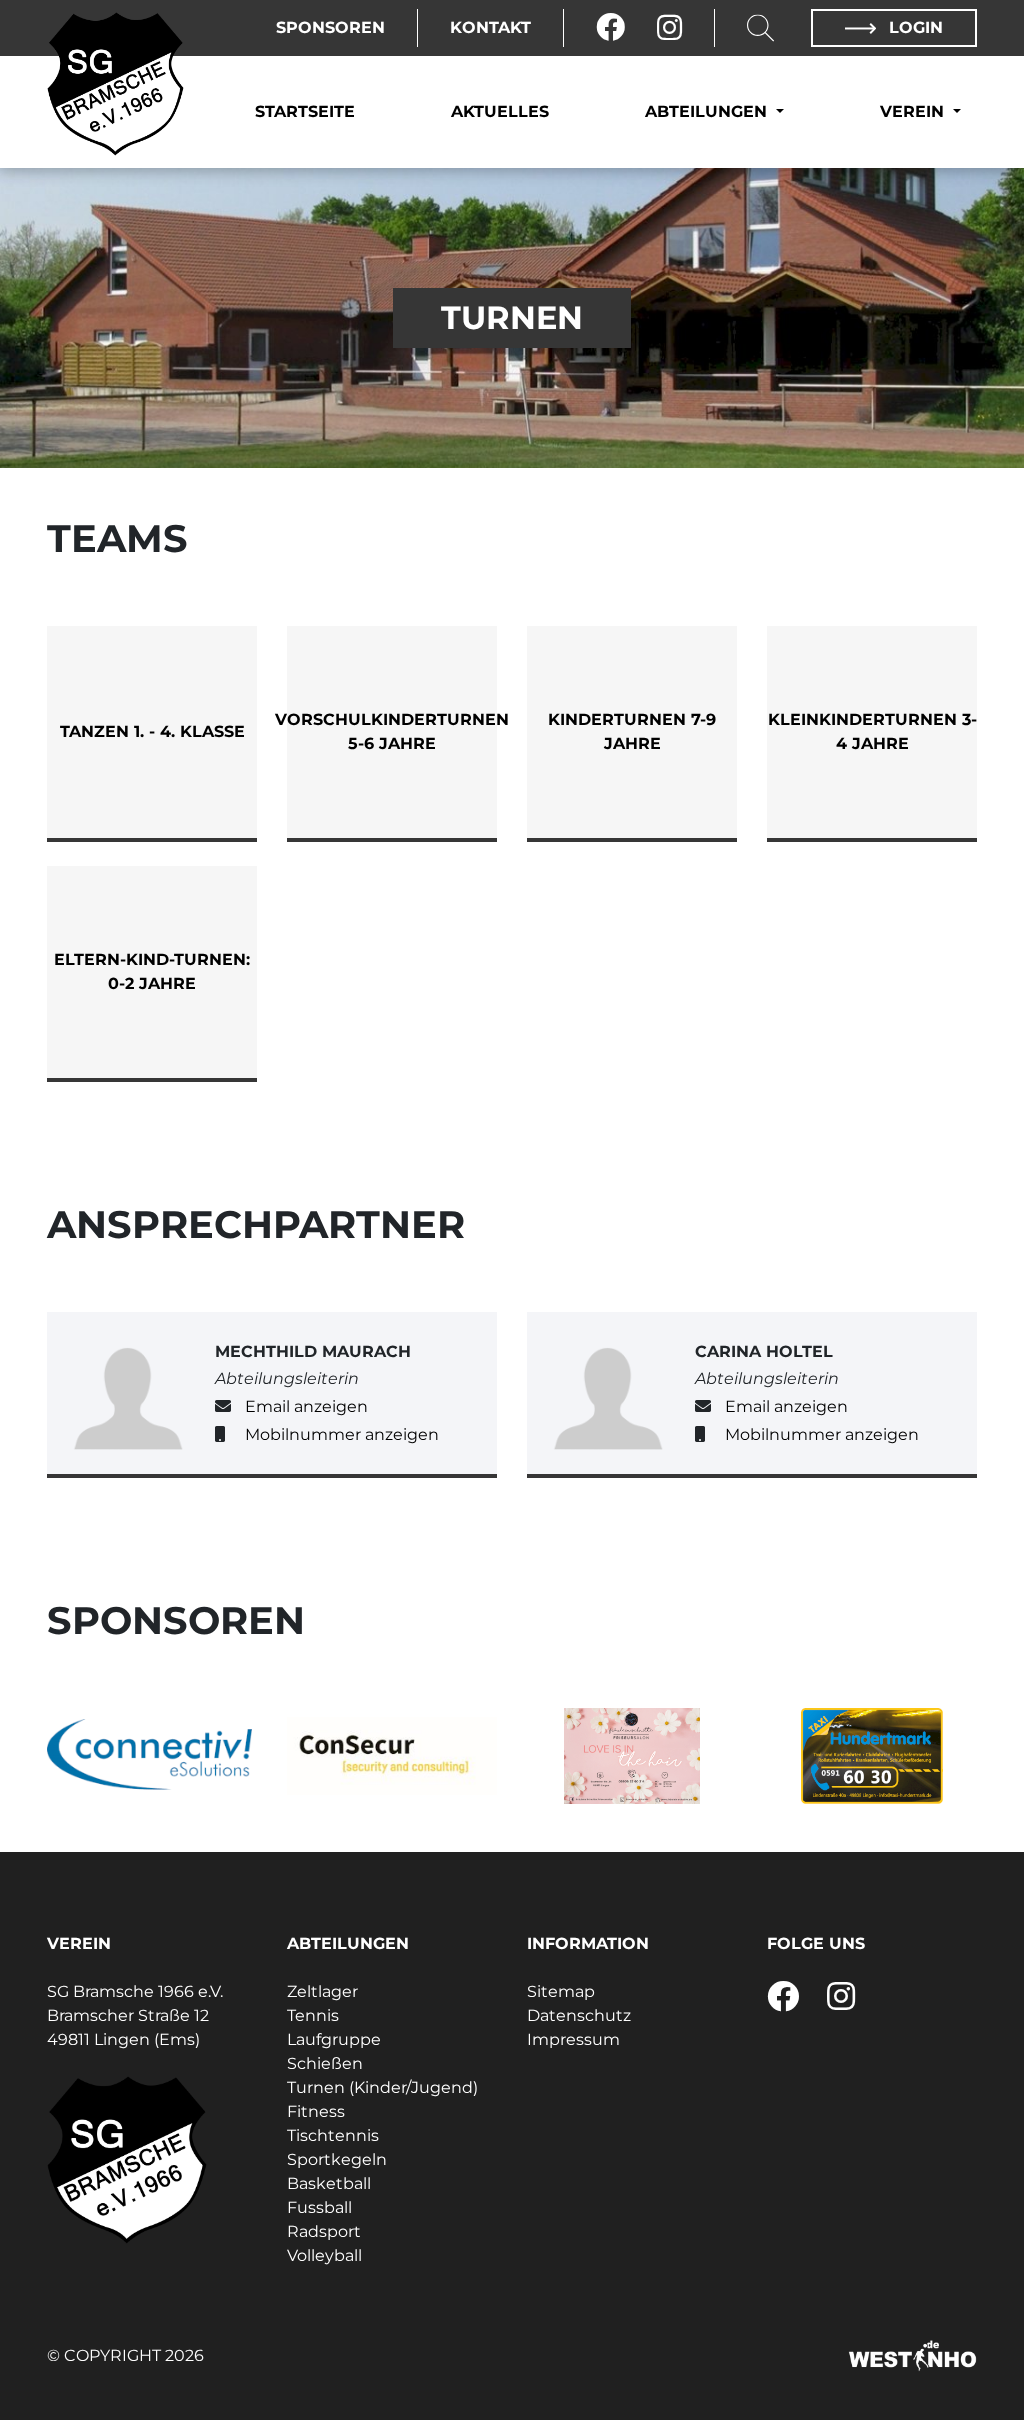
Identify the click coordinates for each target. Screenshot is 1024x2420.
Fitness (316, 2111)
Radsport (324, 2231)
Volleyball (324, 2255)
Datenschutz (579, 2015)
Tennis (313, 2015)
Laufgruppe (334, 2039)
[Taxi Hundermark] (872, 1756)
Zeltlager (322, 1991)
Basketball (329, 2183)
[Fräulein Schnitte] (632, 1756)
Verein (914, 111)
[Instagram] (669, 28)
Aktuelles (500, 111)
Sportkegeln (337, 2159)
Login (913, 27)
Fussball (319, 2207)
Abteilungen (708, 111)
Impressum (573, 2039)
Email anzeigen (306, 1406)
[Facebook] (610, 28)
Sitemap (561, 1991)
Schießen (325, 2063)
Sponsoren (330, 27)
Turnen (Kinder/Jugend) (382, 2087)
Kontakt (490, 27)
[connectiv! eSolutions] (152, 1756)
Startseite (305, 111)
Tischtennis (333, 2135)
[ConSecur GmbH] (392, 1756)
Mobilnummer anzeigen (342, 1434)
